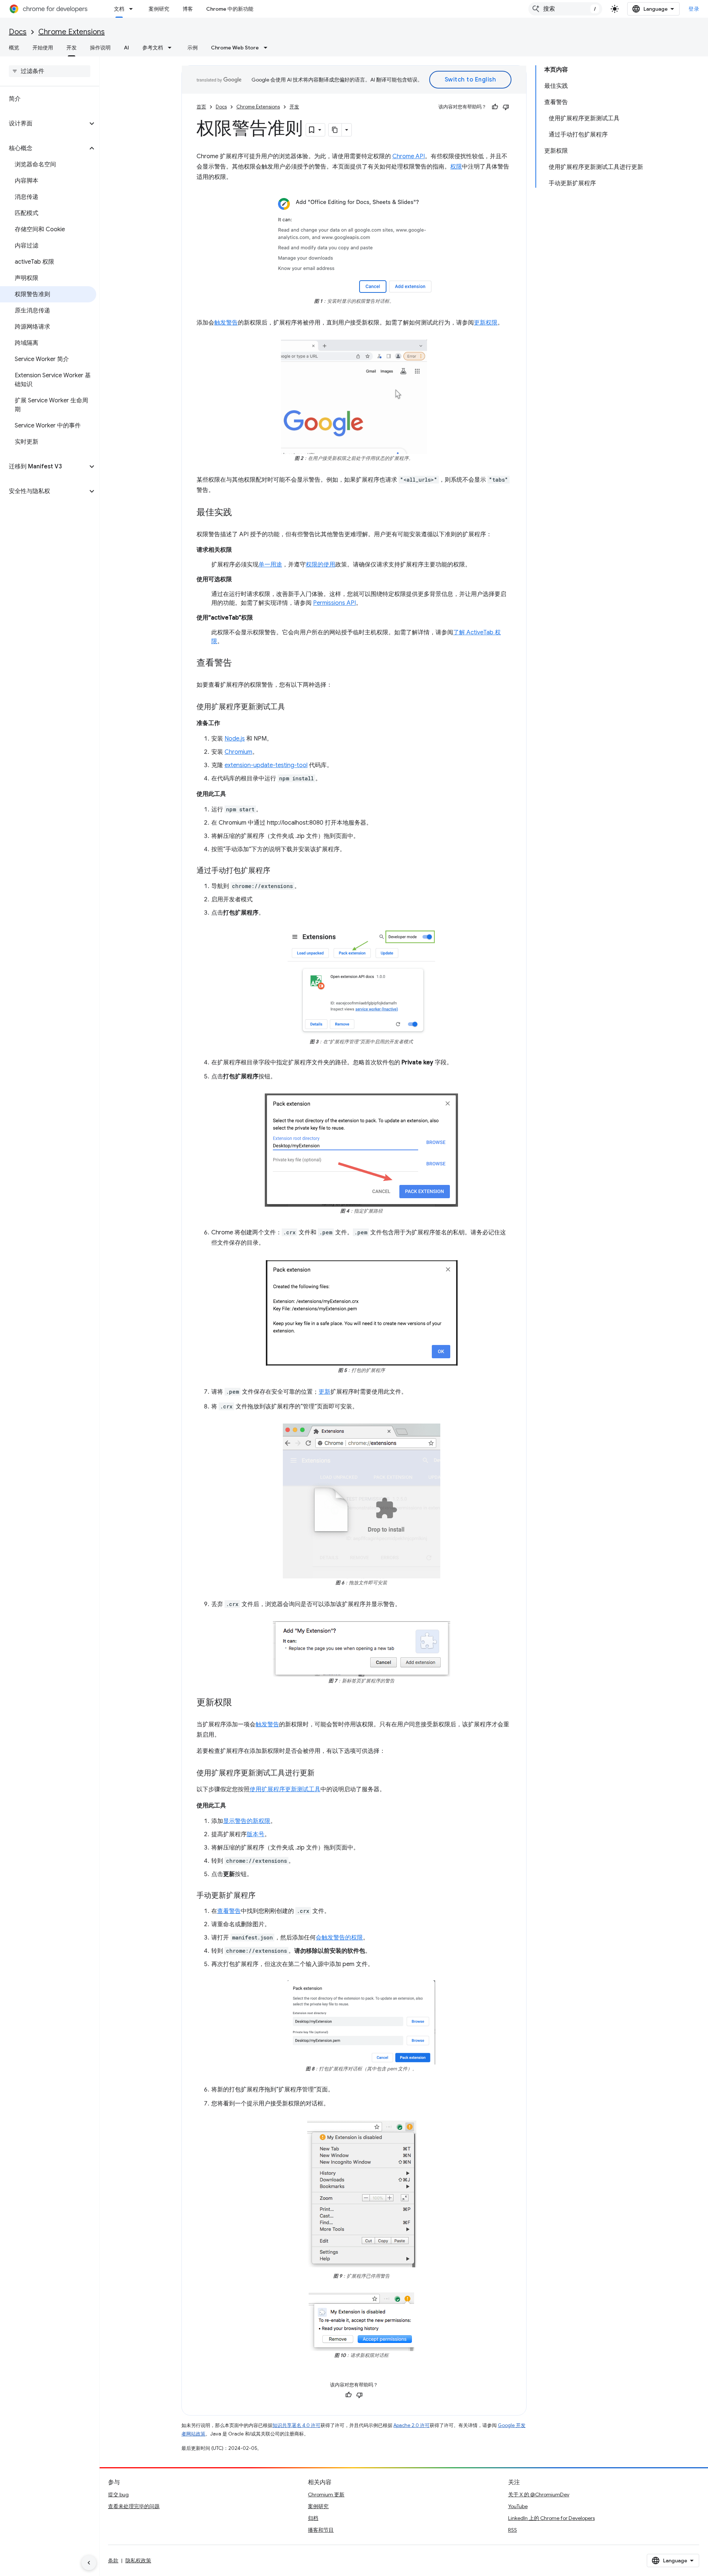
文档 (119, 9)
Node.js (235, 739)
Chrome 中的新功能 (230, 9)
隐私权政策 (138, 2561)
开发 (72, 48)
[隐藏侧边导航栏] (89, 2563)
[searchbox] (50, 71)
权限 (456, 167)
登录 (694, 9)
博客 (188, 9)
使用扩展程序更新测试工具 (285, 1789)
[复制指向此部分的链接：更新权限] (239, 1703)
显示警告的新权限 (247, 1821)
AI (126, 48)
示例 (192, 48)
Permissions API (334, 603)
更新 (324, 1392)
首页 (201, 107)
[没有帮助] (506, 107)
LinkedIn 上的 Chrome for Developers (551, 2518)
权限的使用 (320, 565)
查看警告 (229, 1911)
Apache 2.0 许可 (412, 2425)
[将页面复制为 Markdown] (335, 130)
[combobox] (565, 9)
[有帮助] (495, 107)
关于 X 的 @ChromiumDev (539, 2494)
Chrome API (409, 156)
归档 (313, 2518)
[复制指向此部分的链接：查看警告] (239, 663)
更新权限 (486, 323)
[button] (44, 124)
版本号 (256, 1834)
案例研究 (159, 9)
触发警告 (226, 323)
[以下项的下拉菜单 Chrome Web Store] (268, 48)
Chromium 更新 (326, 2494)
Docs (18, 32)
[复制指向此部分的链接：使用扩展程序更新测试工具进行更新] (322, 1774)
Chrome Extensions (72, 32)
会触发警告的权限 (339, 1938)
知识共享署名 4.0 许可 (296, 2425)
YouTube (518, 2506)
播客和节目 (321, 2530)
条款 (113, 2561)
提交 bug (118, 2494)
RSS (513, 2530)
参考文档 (153, 48)
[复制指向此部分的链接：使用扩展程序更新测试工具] (292, 707)
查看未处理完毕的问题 (134, 2506)
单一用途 (270, 565)
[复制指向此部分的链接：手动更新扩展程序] (263, 1896)
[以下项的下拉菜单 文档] (133, 9)
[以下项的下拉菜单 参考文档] (172, 48)
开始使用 (43, 48)
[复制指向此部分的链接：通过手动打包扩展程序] (278, 871)
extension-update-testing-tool (266, 765)
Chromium (238, 752)
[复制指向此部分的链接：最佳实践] (239, 513)
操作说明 (100, 48)
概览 (14, 48)
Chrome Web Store (235, 48)
